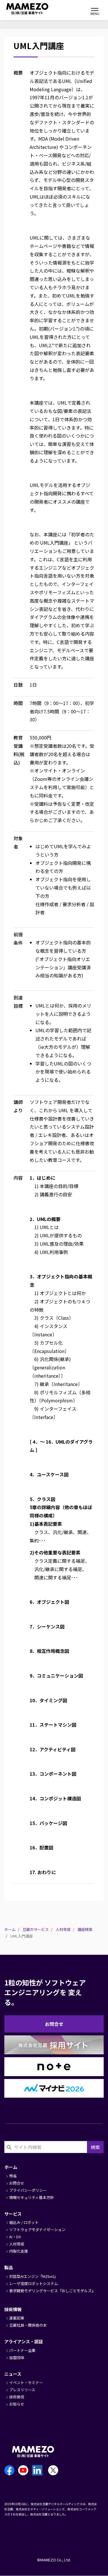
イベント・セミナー (26, 2382)
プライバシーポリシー (28, 2190)
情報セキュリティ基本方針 (32, 2197)
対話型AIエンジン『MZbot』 (33, 2276)
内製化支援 (19, 2251)
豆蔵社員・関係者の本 (28, 2325)
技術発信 (17, 2397)
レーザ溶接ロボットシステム (34, 2283)
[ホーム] (20, 9)
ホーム (10, 1929)
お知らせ (17, 2404)
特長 (13, 2176)
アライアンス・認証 (24, 2341)
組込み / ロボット (24, 2222)
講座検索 (85, 1929)
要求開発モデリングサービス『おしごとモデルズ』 (52, 2291)
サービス (13, 2214)
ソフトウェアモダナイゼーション (37, 2230)
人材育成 (63, 1929)
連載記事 (17, 2318)
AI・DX (15, 2237)
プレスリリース (22, 2390)
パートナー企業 (22, 2350)
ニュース (13, 2374)
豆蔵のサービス (36, 1929)
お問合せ (54, 2024)
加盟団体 (17, 2357)
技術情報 (13, 2309)
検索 (95, 2147)
